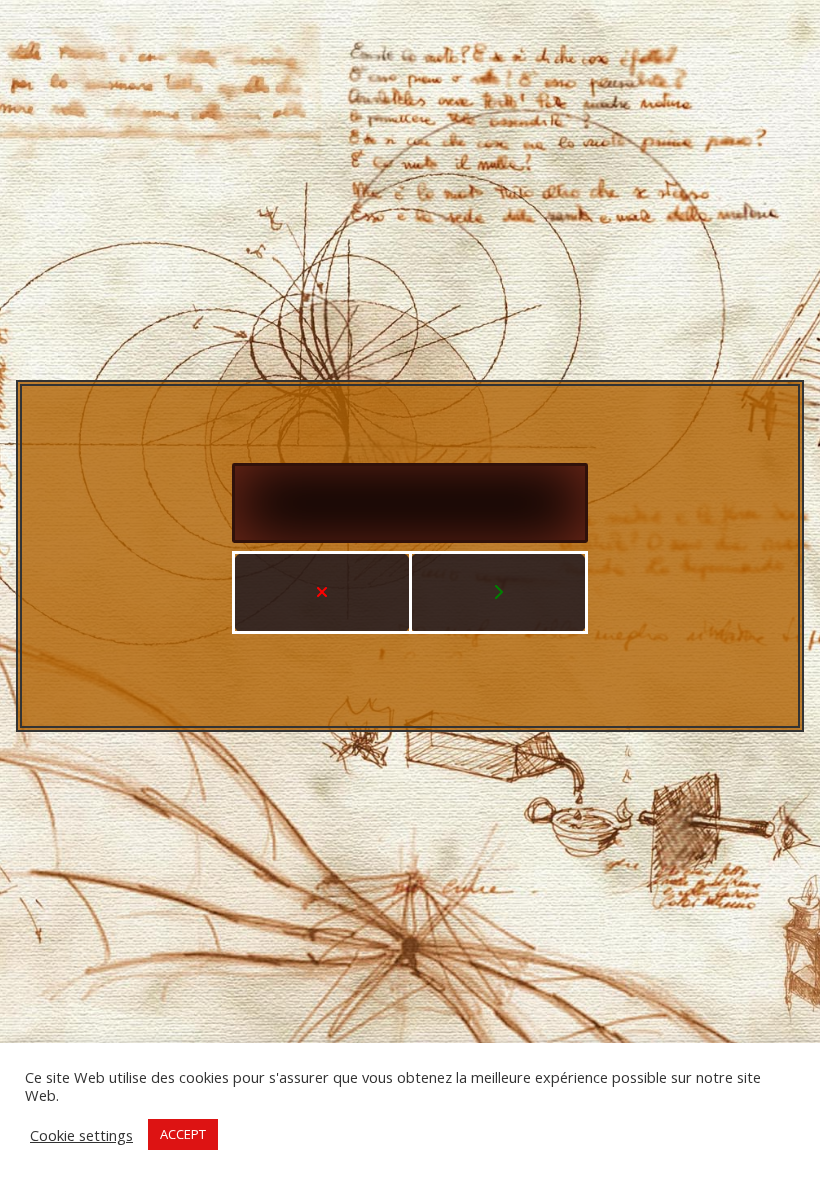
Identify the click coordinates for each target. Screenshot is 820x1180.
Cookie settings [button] (81, 1135)
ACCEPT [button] (183, 1134)
